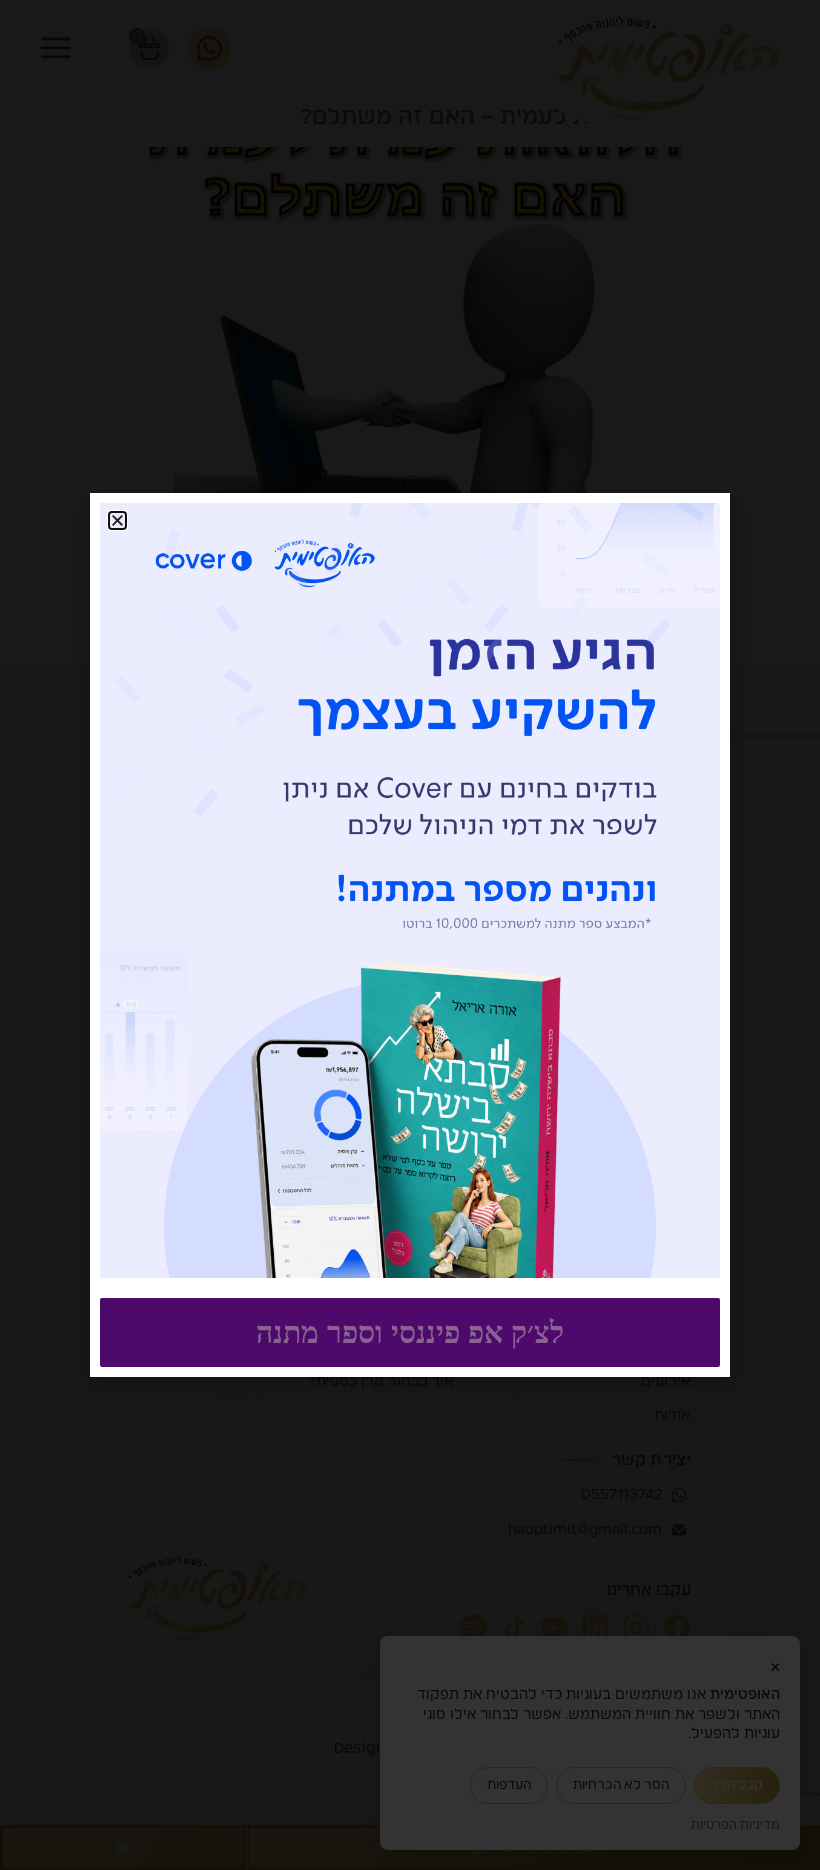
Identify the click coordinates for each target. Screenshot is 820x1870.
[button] (117, 520)
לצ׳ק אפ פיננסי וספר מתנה (410, 1332)
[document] (410, 935)
